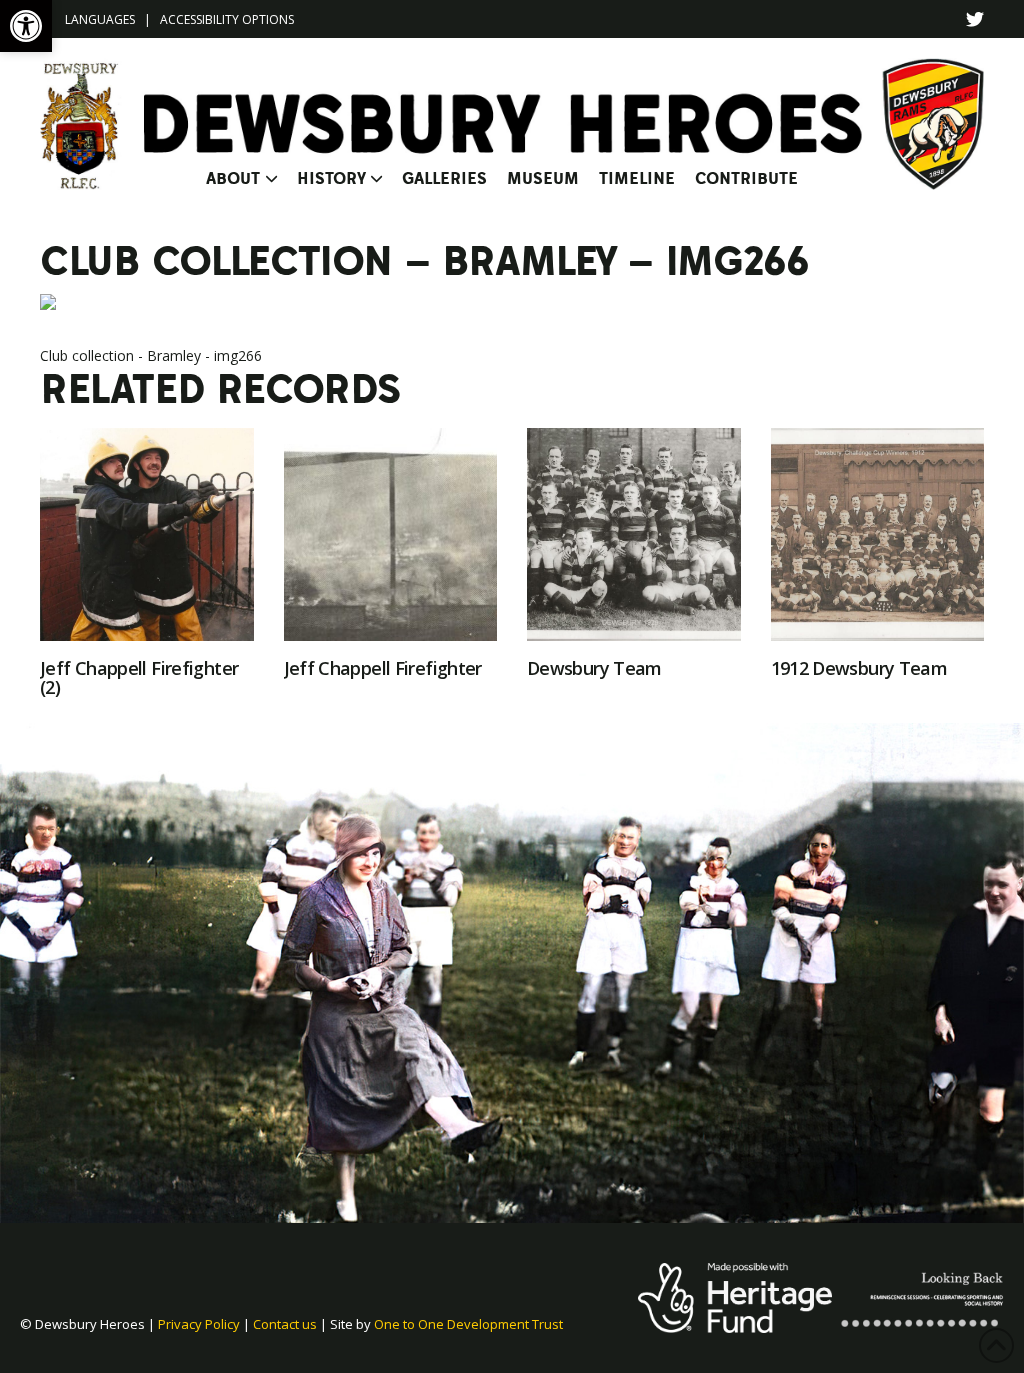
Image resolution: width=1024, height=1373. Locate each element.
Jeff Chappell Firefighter (383, 668)
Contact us (285, 1324)
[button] (26, 26)
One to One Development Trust (468, 1324)
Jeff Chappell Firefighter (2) (139, 678)
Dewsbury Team (594, 668)
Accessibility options (227, 19)
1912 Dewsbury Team (859, 668)
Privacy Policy (199, 1324)
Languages (100, 19)
